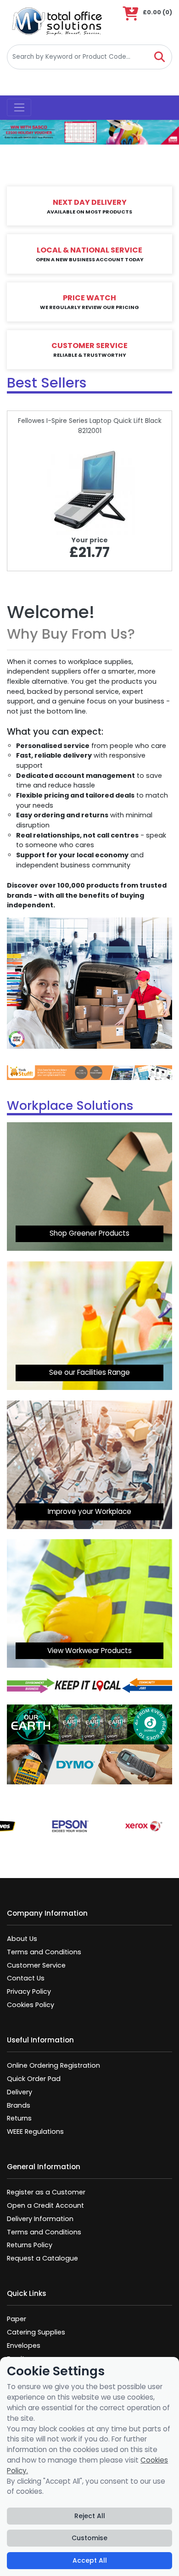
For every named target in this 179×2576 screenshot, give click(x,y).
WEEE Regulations (35, 2132)
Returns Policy (30, 2245)
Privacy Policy (29, 1991)
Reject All (90, 2516)
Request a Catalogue (42, 2258)
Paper (17, 2319)
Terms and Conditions (44, 1952)
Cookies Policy (31, 2005)
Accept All (90, 2560)
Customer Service (36, 1965)
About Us (22, 1939)
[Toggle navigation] (19, 107)
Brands (19, 2105)
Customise (89, 2538)
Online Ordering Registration (53, 2065)
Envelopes (24, 2345)
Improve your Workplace (89, 1511)
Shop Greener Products (89, 1233)
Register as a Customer (46, 2192)
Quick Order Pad (34, 2079)
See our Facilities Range (89, 1372)
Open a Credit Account (45, 2205)
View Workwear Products (89, 1651)
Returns (19, 2118)
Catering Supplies (36, 2332)
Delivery (20, 2092)
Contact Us (26, 1978)
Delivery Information (40, 2219)
